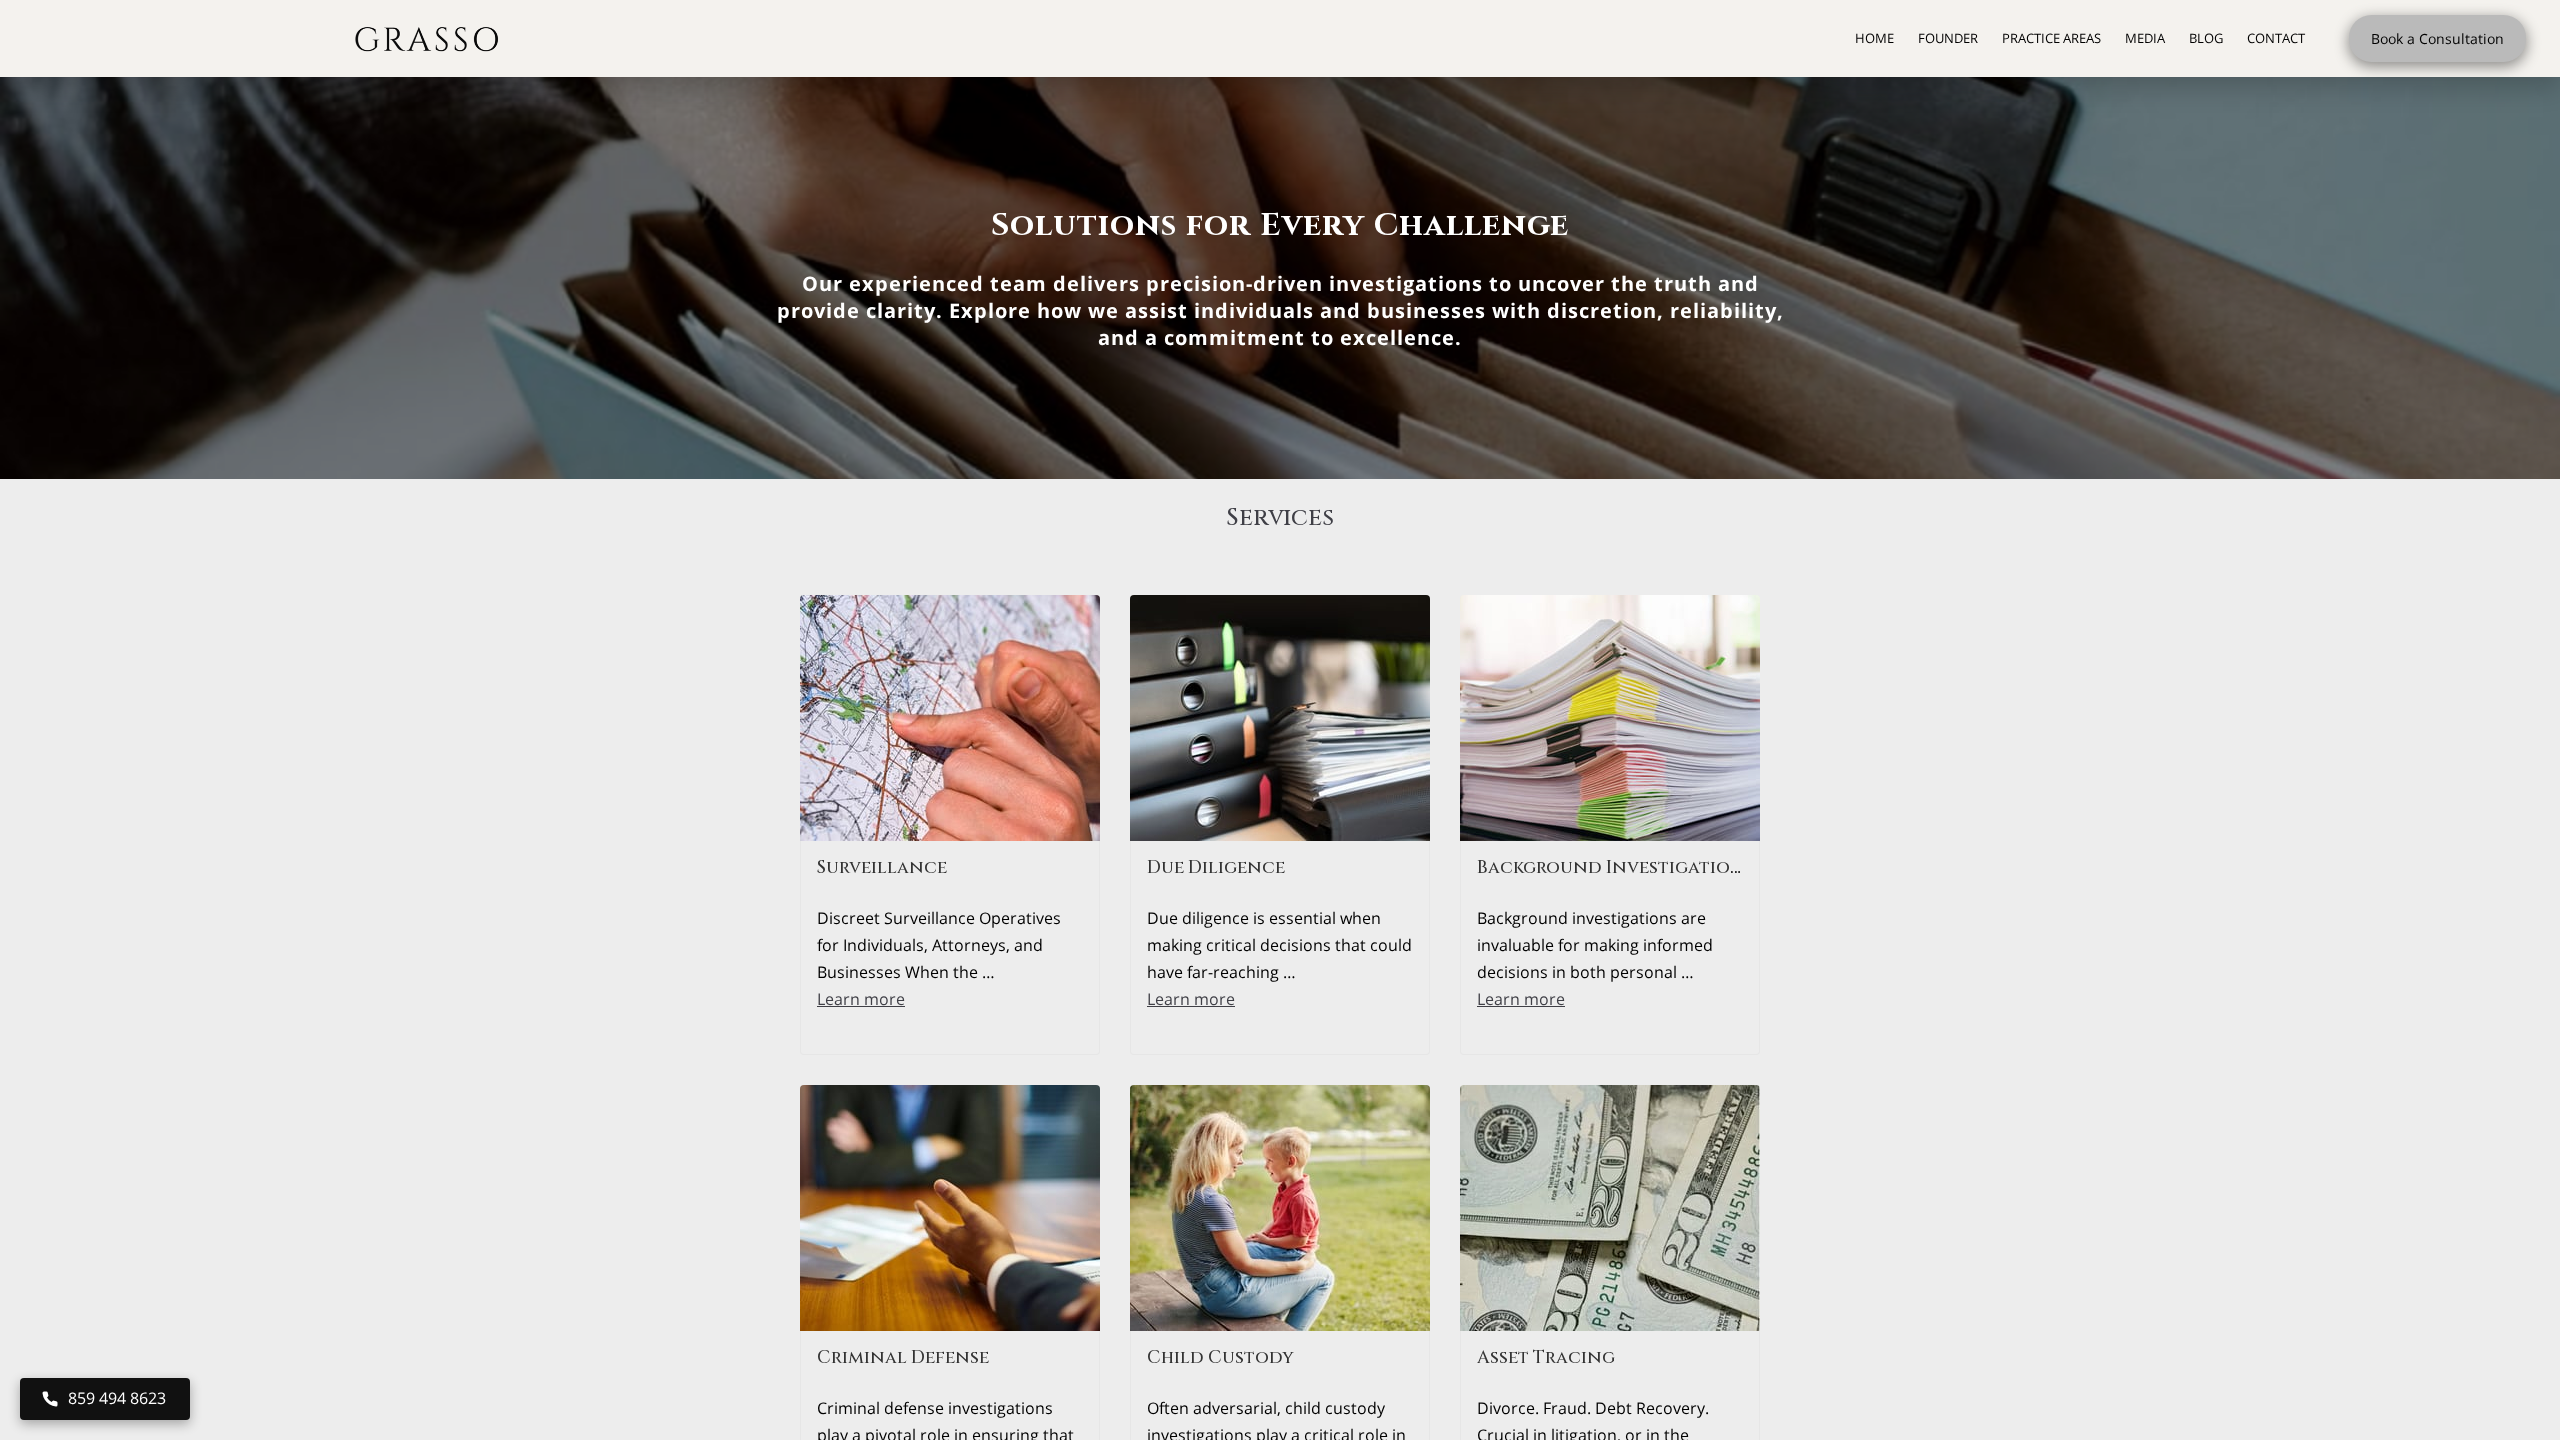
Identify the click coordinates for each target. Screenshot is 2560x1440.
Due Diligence (1216, 868)
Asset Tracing (1546, 1358)
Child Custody (1220, 1358)
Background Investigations (1615, 868)
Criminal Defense (903, 1358)
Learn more (861, 999)
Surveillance (882, 868)
